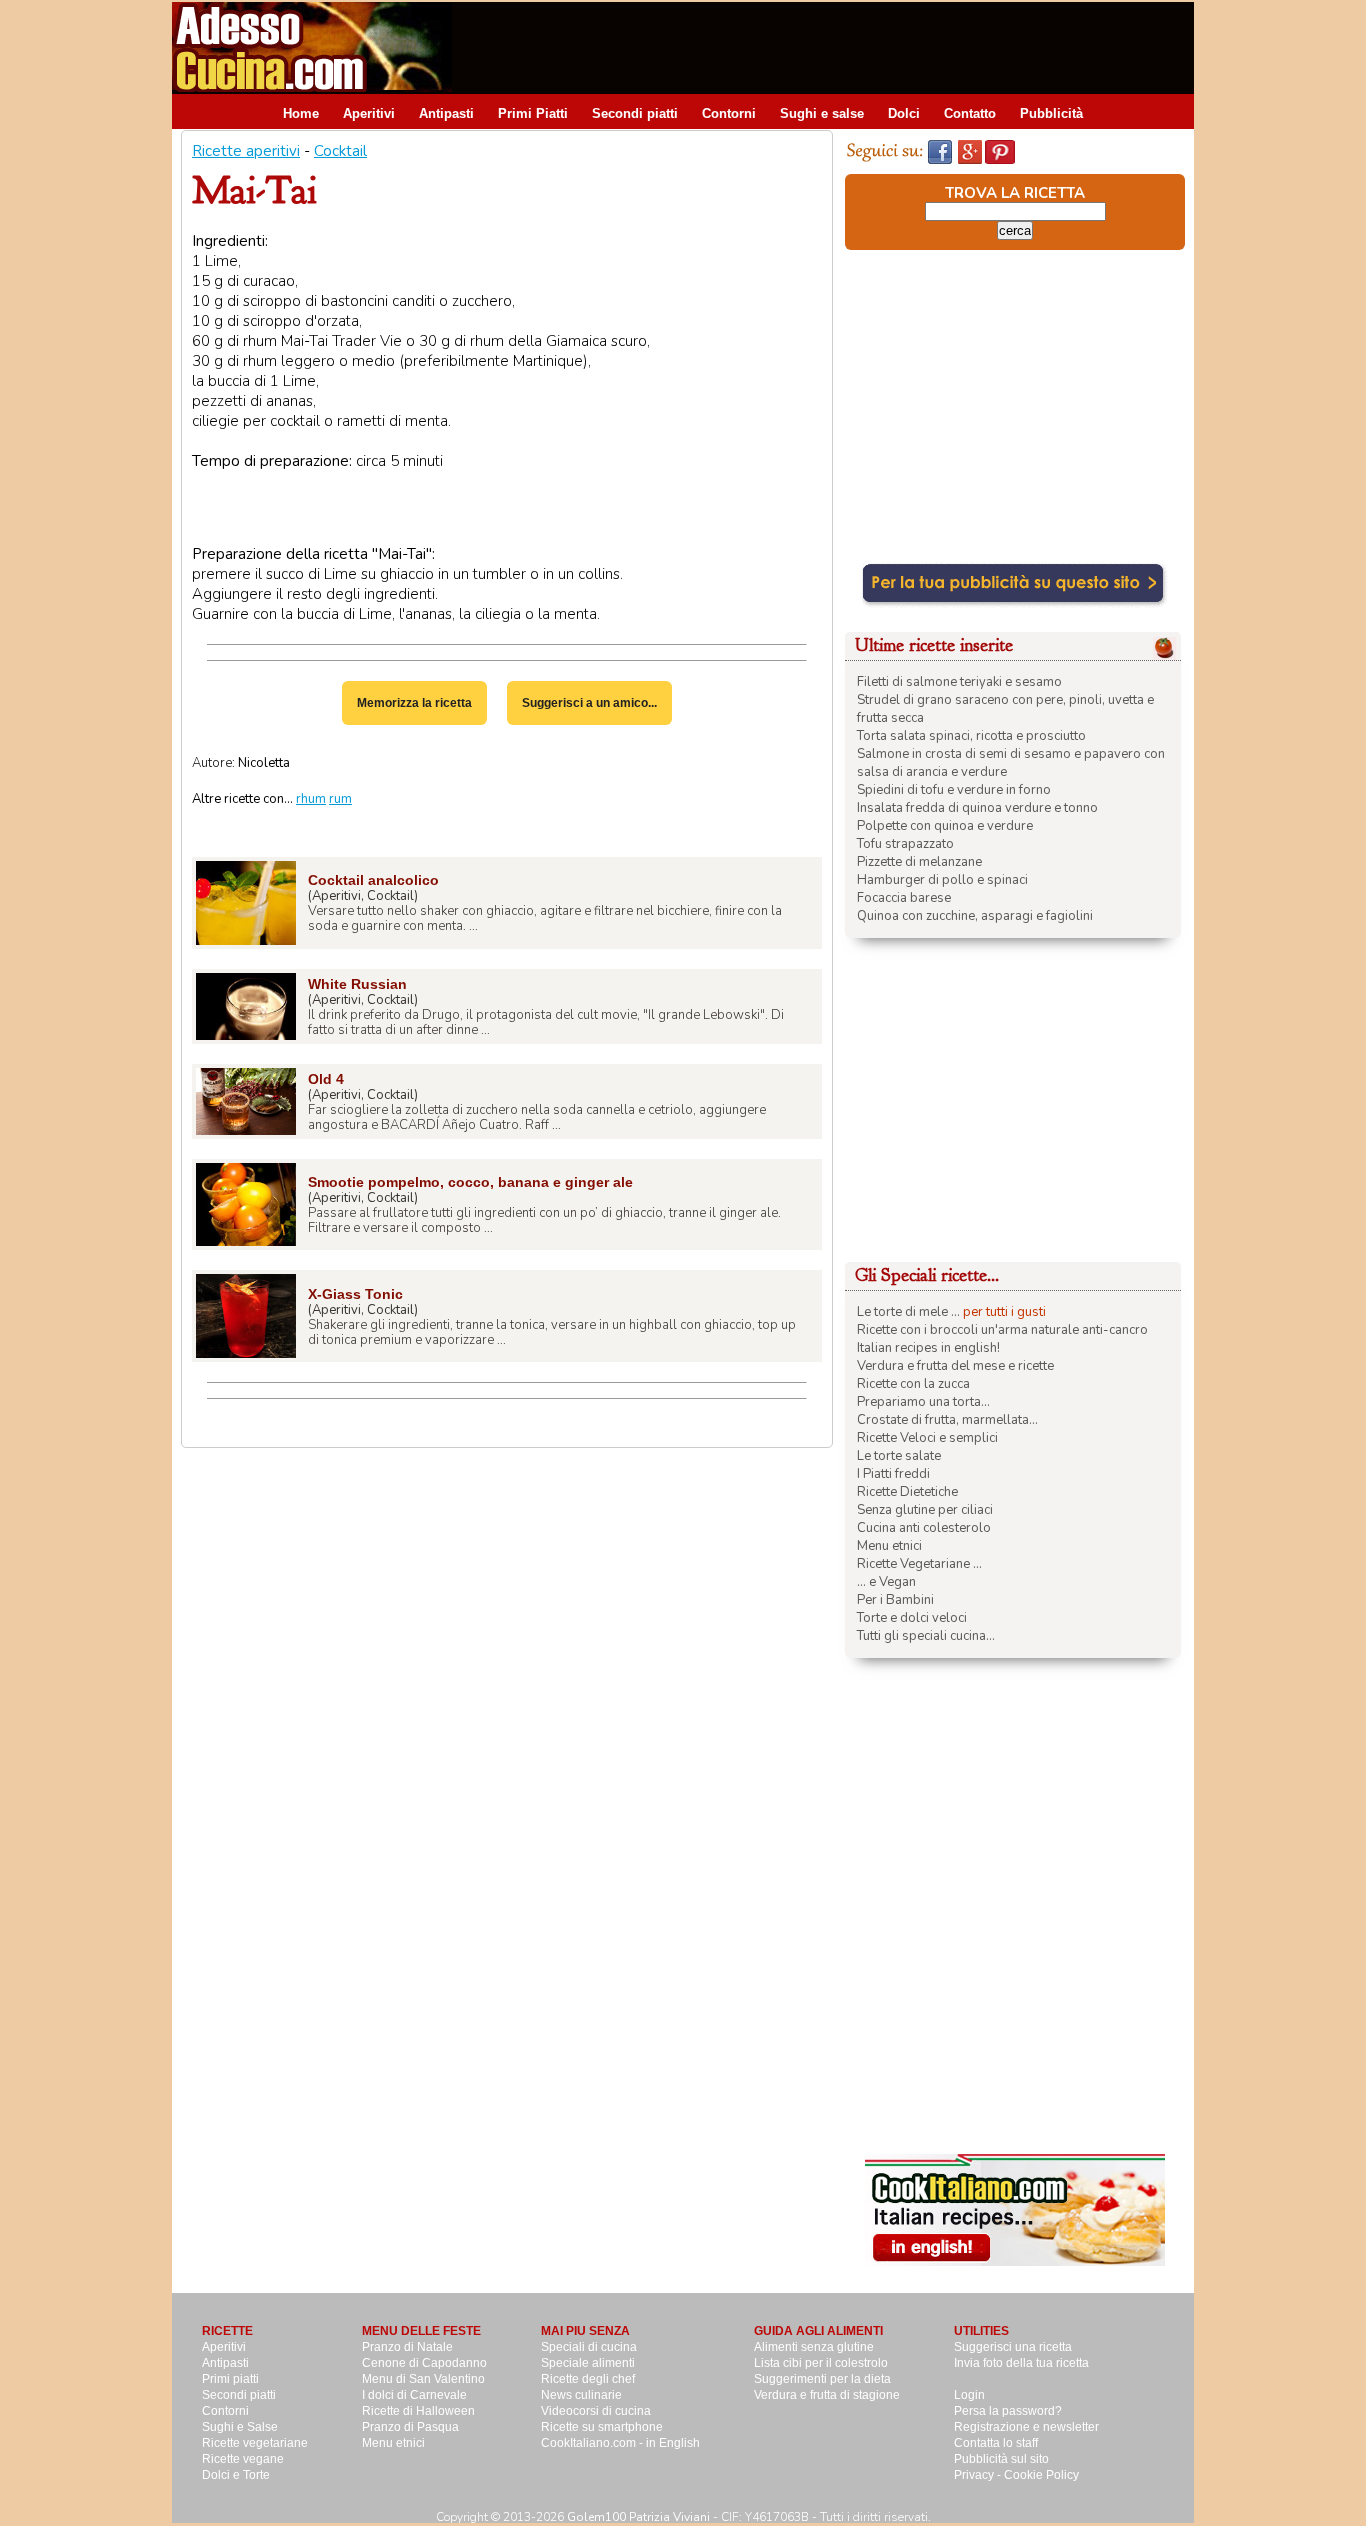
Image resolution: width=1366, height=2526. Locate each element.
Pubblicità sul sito (1001, 2459)
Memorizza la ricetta (414, 703)
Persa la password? (1008, 2411)
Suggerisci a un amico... (589, 703)
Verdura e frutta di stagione (827, 2395)
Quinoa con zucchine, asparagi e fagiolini (975, 916)
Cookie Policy (1041, 2475)
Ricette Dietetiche (907, 1492)
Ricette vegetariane (255, 2443)
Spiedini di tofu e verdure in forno (954, 790)
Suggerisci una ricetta (1013, 2347)
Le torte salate (899, 1456)
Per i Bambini (895, 1600)
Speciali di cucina (589, 2347)
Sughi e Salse (240, 2427)
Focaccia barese (904, 898)
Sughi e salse (822, 113)
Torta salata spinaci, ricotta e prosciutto (971, 736)
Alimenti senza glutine (814, 2347)
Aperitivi (369, 113)
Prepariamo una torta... (923, 1402)
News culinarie (581, 2395)
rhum (311, 799)
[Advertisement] (830, 47)
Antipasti (446, 113)
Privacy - (979, 2475)
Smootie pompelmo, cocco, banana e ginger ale (470, 1182)
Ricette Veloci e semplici (927, 1438)
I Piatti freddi (893, 1474)
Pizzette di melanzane (919, 862)
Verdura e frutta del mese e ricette (955, 1366)
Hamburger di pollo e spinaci (942, 880)
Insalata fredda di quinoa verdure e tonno (977, 808)
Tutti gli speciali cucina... (926, 1636)
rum (340, 799)
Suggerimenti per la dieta (822, 2379)
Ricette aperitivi (246, 151)
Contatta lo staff (996, 2443)
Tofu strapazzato (905, 844)
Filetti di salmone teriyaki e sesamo (959, 682)
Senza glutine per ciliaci (925, 1510)
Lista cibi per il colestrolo (821, 2363)
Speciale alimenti (588, 2363)
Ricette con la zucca (913, 1384)
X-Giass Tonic (355, 1294)
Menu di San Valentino (423, 2379)
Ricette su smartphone (602, 2427)
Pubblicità (1051, 113)
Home (301, 113)
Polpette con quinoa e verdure (945, 826)
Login (969, 2395)
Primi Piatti (533, 113)
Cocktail (340, 151)
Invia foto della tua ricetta (1021, 2363)
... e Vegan (886, 1582)
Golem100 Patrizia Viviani (638, 2517)
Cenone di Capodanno (424, 2363)
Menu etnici (889, 1546)
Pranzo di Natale (407, 2347)
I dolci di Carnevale (414, 2395)
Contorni (729, 113)
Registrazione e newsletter (1026, 2427)
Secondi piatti (635, 113)
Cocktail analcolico (373, 880)
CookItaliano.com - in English (620, 2443)
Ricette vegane (243, 2459)
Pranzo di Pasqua (410, 2427)
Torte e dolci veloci (912, 1618)
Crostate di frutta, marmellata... (947, 1420)
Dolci (904, 113)
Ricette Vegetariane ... (919, 1564)
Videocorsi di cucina (596, 2411)
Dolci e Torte (236, 2475)
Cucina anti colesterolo (924, 1528)
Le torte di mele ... (908, 1312)
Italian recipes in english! (928, 1348)
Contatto (970, 113)
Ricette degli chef (588, 2379)
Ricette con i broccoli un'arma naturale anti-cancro (1002, 1330)
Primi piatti (230, 2379)
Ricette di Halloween (418, 2411)
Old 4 (326, 1079)
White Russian (357, 984)
